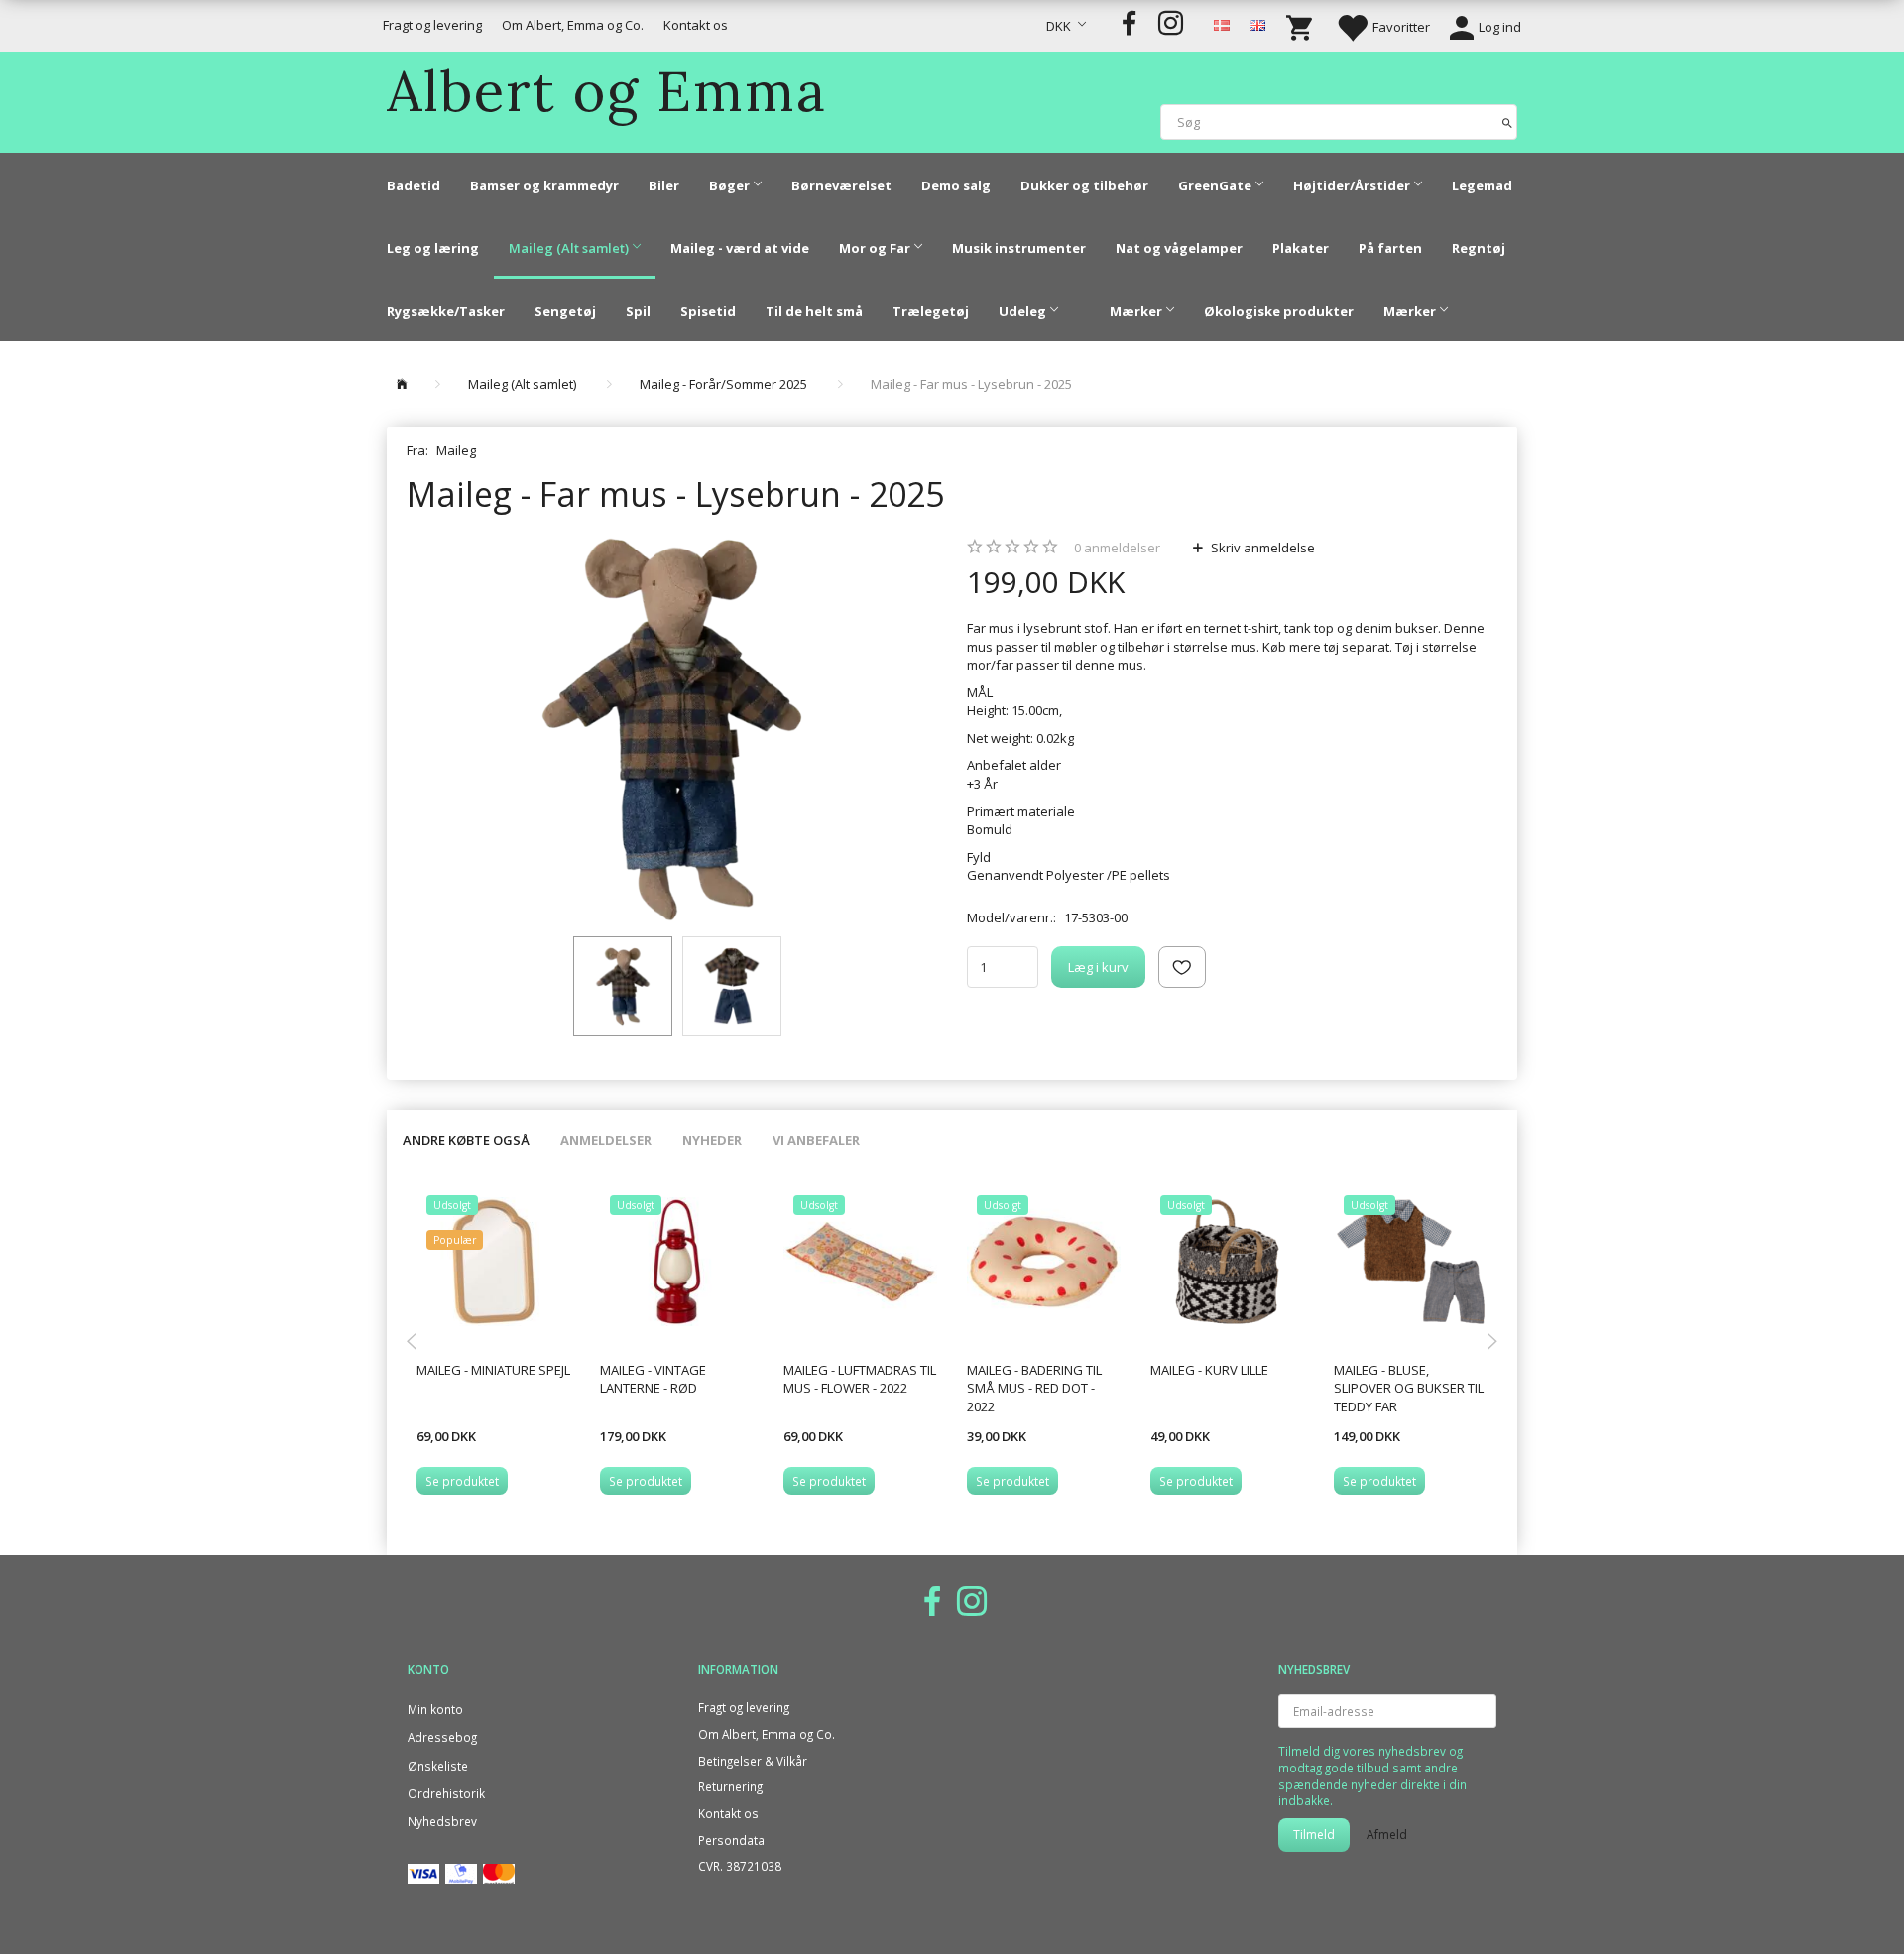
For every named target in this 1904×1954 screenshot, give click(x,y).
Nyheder (712, 1140)
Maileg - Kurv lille (1209, 1370)
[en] (1257, 24)
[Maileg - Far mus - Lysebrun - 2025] (672, 730)
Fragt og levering (432, 25)
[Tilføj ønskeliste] (1182, 967)
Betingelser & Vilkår (753, 1761)
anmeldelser (1117, 548)
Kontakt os (696, 25)
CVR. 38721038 (740, 1866)
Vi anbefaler (816, 1140)
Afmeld (1387, 1834)
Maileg (456, 450)
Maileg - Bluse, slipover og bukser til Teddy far (1409, 1388)
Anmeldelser (606, 1140)
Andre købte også (466, 1140)
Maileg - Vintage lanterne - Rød (653, 1379)
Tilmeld (1314, 1834)
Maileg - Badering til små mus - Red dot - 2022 (1034, 1388)
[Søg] (1507, 122)
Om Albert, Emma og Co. (573, 25)
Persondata (731, 1840)
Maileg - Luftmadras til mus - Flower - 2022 (860, 1379)
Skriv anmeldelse (1261, 548)
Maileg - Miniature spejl (493, 1370)
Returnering (730, 1786)
